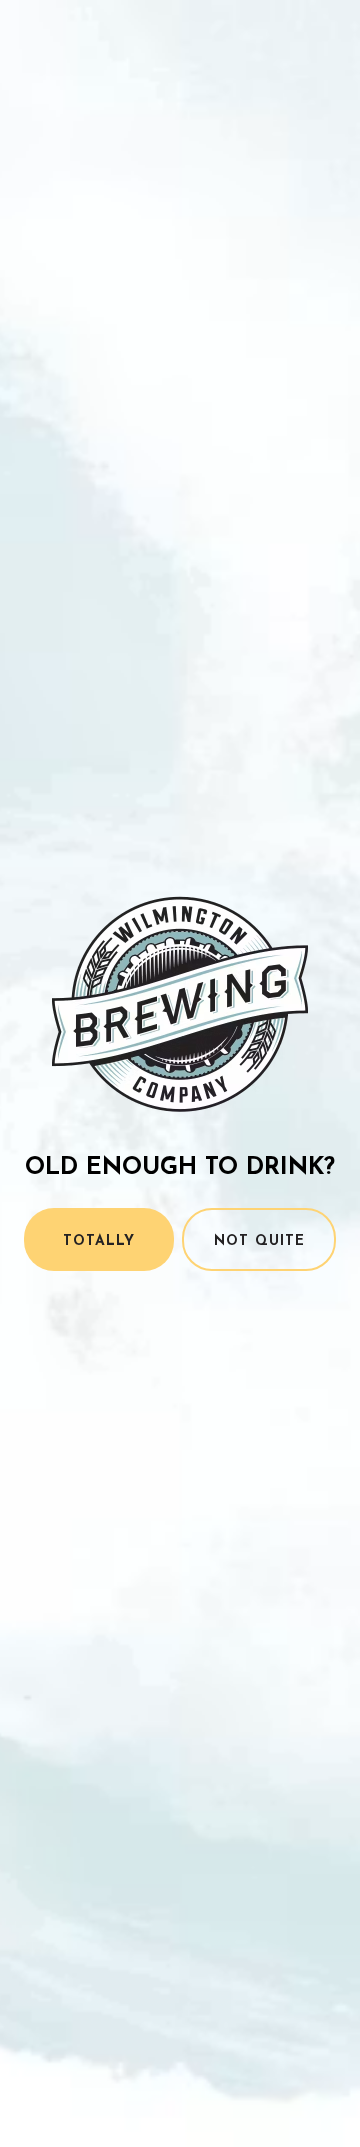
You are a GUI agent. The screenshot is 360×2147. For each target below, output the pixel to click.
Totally (99, 1241)
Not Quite (259, 1241)
